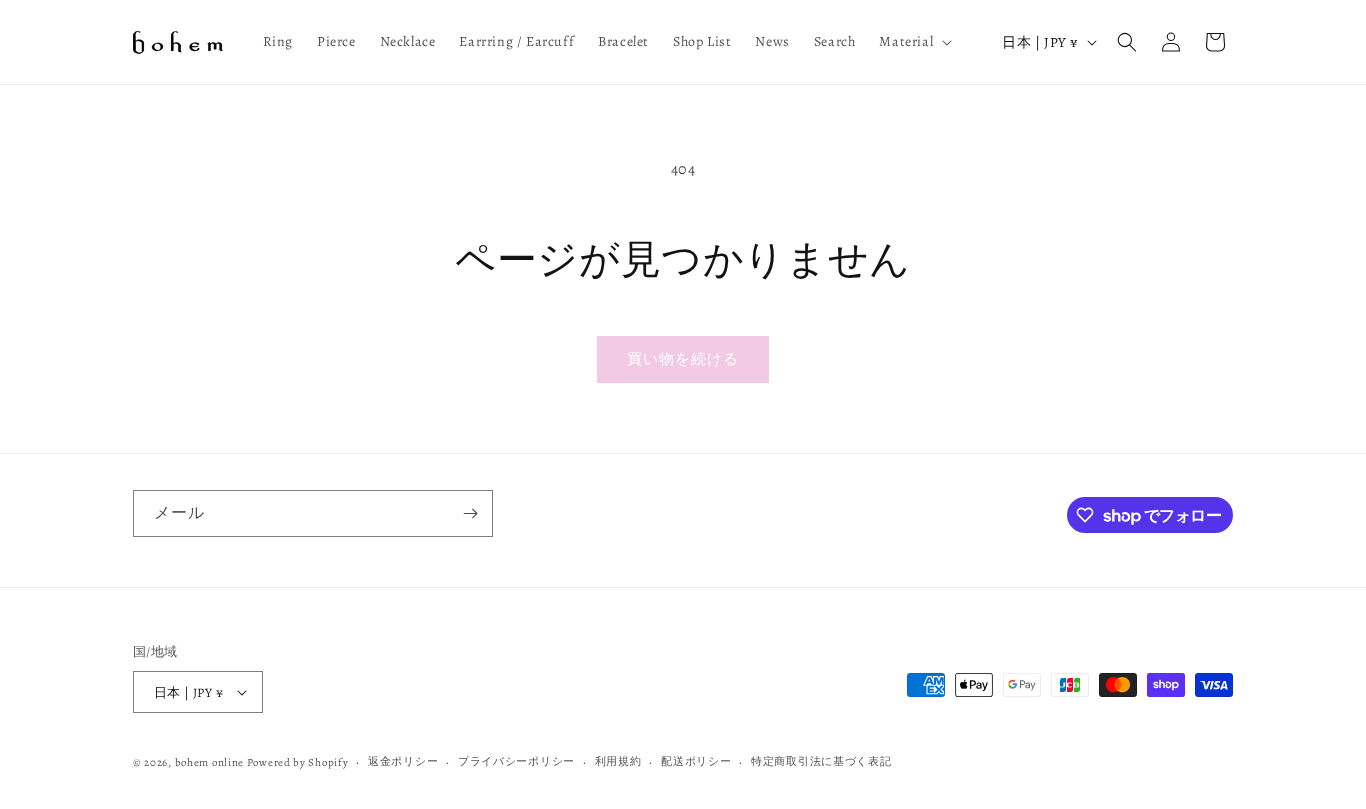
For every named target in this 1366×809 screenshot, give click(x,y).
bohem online (209, 762)
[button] (913, 42)
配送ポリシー (696, 761)
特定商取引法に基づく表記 (821, 761)
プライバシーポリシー (516, 761)
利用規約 (618, 761)
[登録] (470, 513)
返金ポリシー (403, 761)
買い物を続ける (683, 359)
